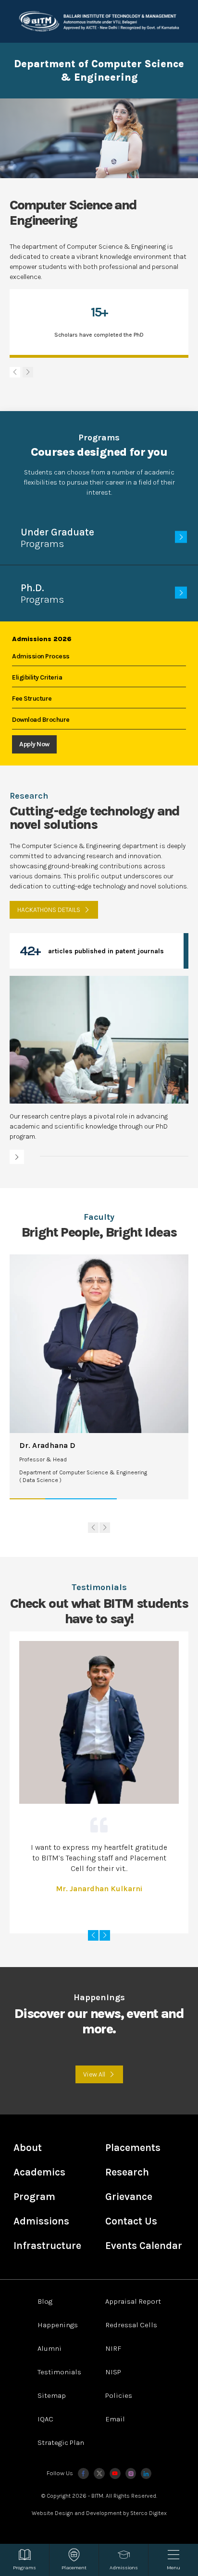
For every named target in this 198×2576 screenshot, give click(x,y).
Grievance (129, 2197)
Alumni (49, 2348)
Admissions (41, 2221)
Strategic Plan (61, 2442)
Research (127, 2172)
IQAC (45, 2419)
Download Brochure (41, 720)
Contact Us (131, 2221)
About (28, 2148)
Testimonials (59, 2372)
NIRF (113, 2348)
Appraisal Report (133, 2301)
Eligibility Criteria (37, 677)
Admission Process (41, 656)
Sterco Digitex (148, 2513)
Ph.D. (42, 594)
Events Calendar (144, 2246)
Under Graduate (57, 538)
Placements (133, 2148)
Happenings (58, 2325)
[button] (28, 372)
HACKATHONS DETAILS (49, 910)
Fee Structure (32, 699)
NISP (113, 2372)
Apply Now (34, 744)
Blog (45, 2301)
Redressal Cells (131, 2325)
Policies (119, 2395)
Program (34, 2197)
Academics (39, 2172)
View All (94, 2074)
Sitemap (52, 2395)
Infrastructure (47, 2246)
